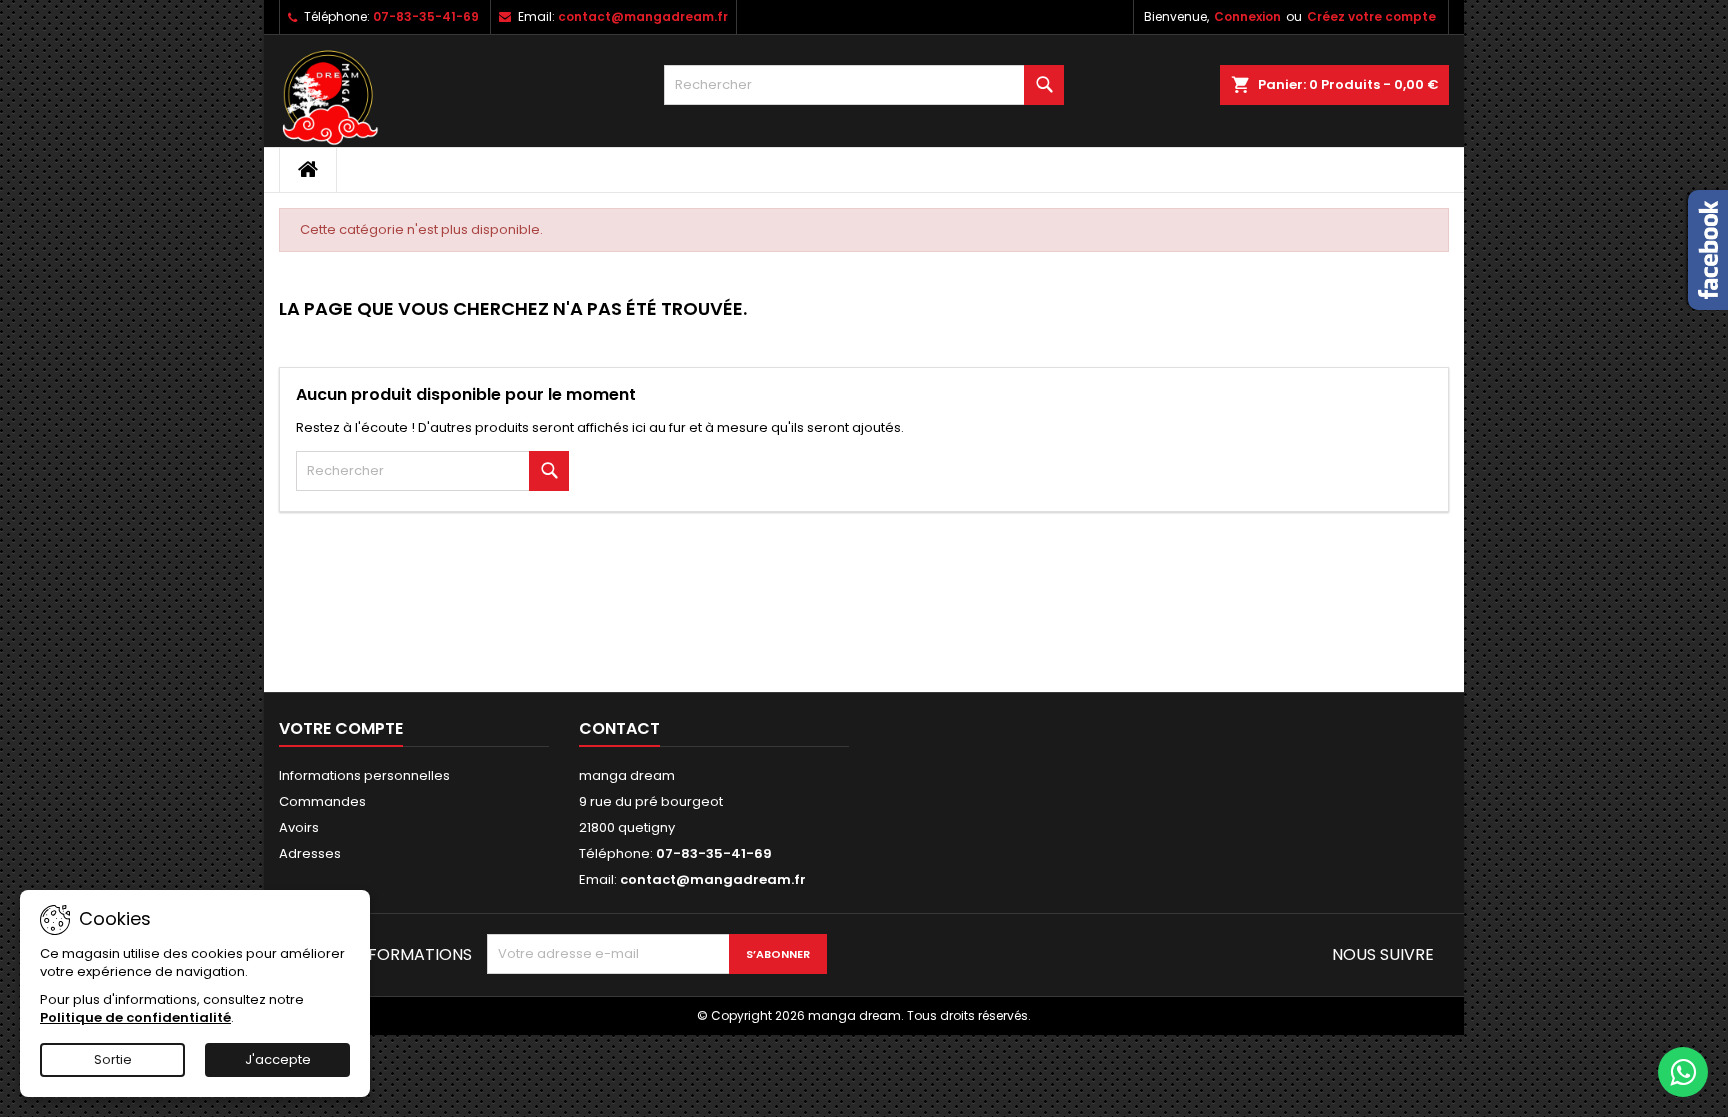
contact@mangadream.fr (643, 16)
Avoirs (299, 827)
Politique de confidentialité (135, 1017)
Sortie (113, 1059)
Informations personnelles (364, 775)
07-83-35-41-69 (426, 16)
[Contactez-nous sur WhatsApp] (1683, 1072)
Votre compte (341, 728)
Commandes (322, 801)
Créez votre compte (1371, 16)
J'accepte (278, 1059)
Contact (619, 728)
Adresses (310, 853)
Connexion (1247, 16)
